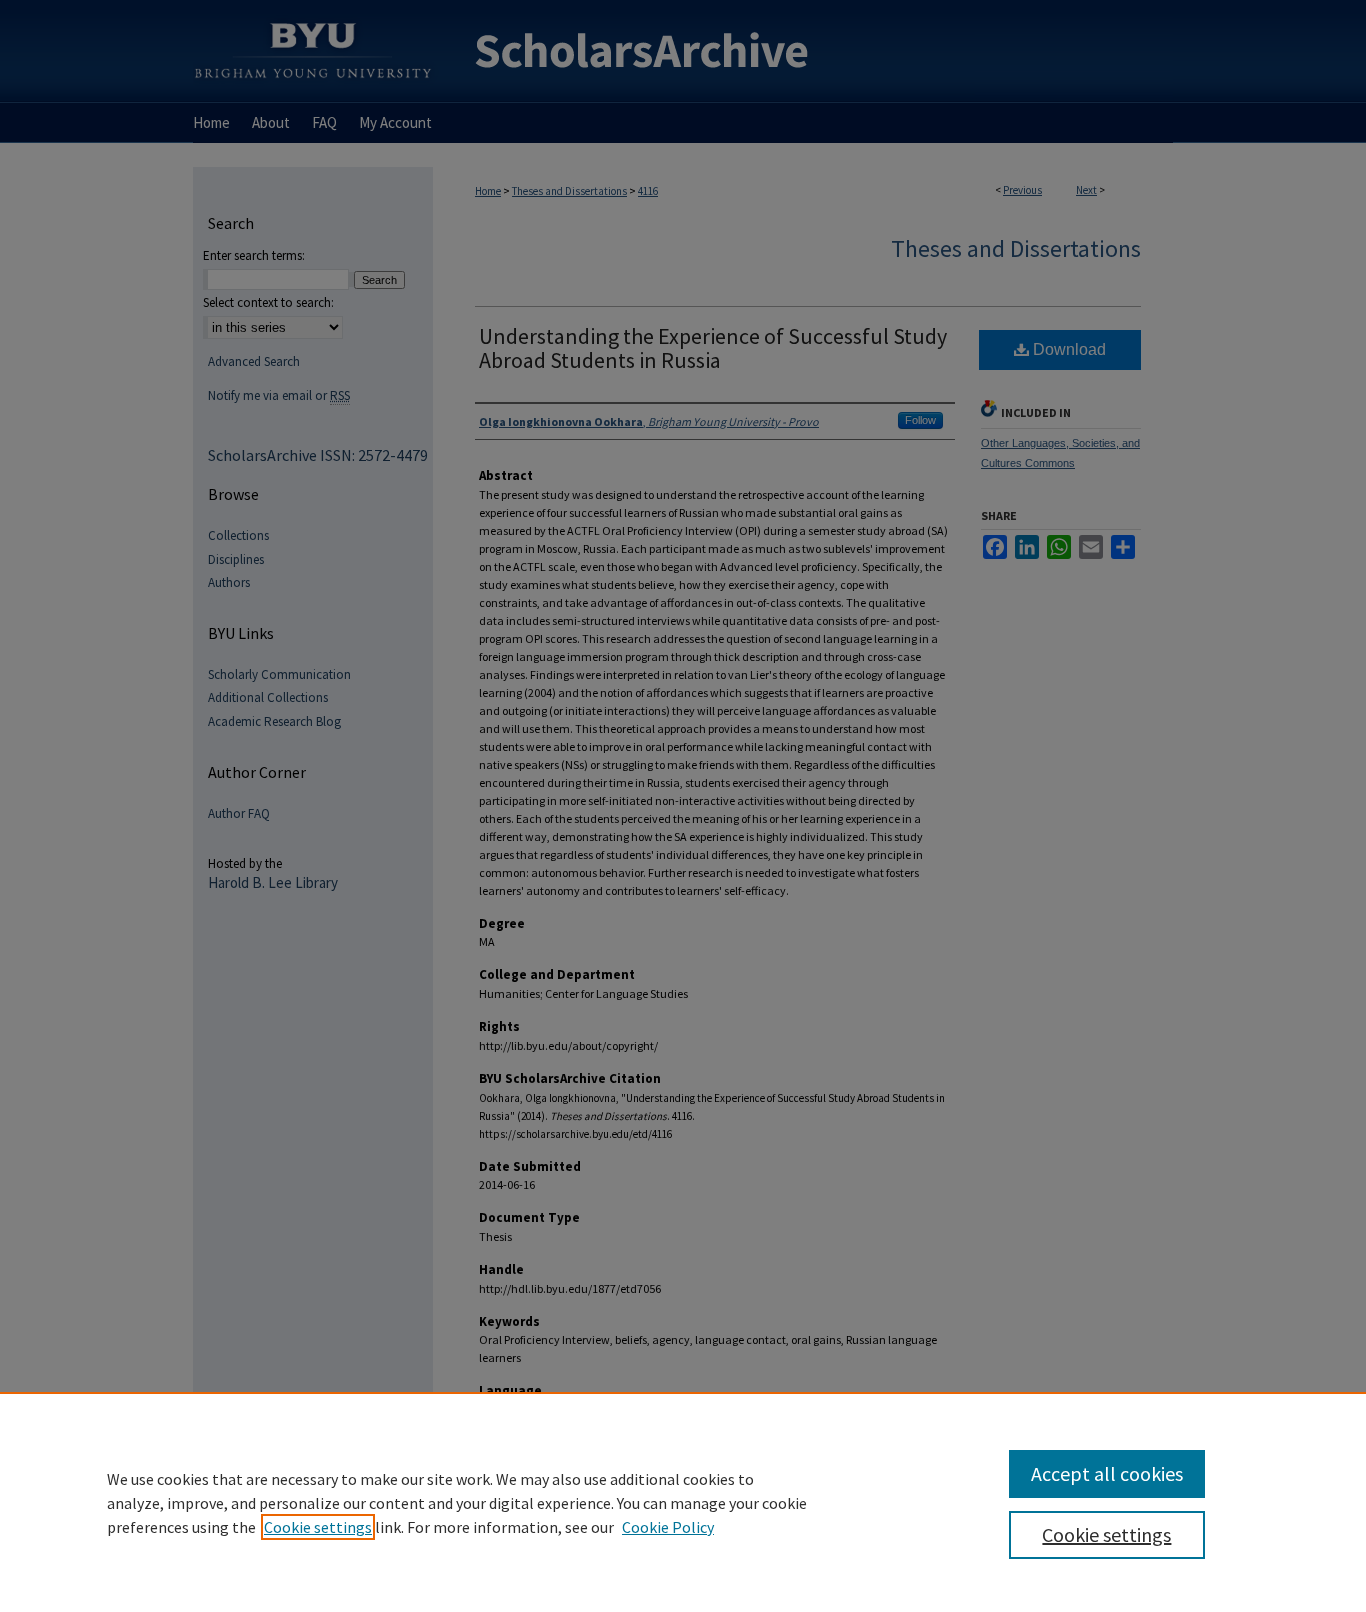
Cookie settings (318, 1527)
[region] (683, 1502)
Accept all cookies (1107, 1473)
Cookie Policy (668, 1527)
